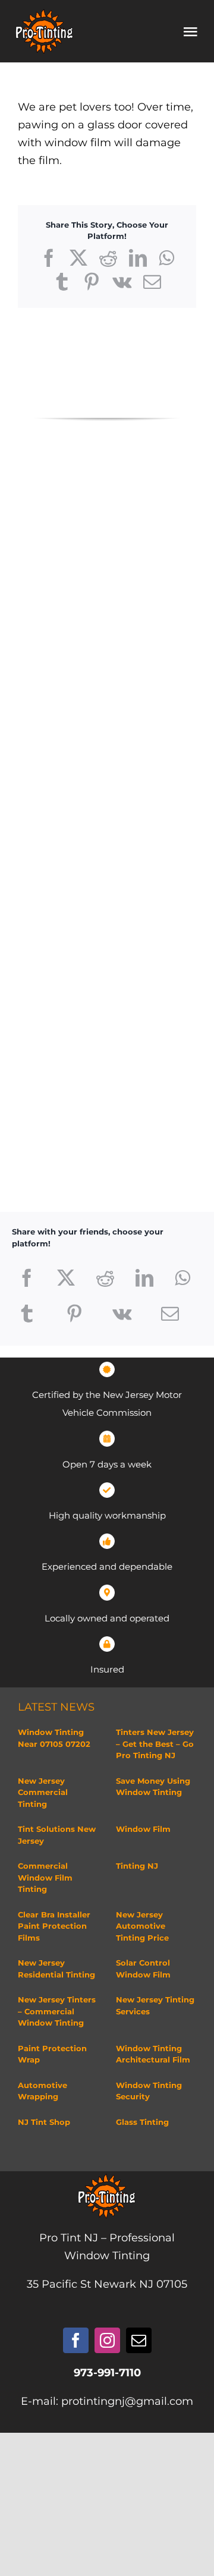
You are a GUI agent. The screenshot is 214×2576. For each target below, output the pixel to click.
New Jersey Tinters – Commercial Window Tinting (57, 2011)
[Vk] (122, 1314)
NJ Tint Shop (44, 2122)
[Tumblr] (27, 1314)
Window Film (143, 1829)
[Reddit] (105, 1278)
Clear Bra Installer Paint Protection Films (54, 1926)
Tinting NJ (137, 1866)
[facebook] (76, 2340)
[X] (66, 1278)
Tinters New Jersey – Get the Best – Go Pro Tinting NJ (155, 1744)
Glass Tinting (142, 2122)
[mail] (139, 2340)
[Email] (170, 1314)
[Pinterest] (74, 1314)
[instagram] (107, 2340)
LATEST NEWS (56, 1707)
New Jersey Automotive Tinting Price (142, 1926)
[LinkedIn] (144, 1278)
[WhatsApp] (182, 1278)
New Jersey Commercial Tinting (43, 1792)
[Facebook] (27, 1278)
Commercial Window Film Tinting (45, 1877)
